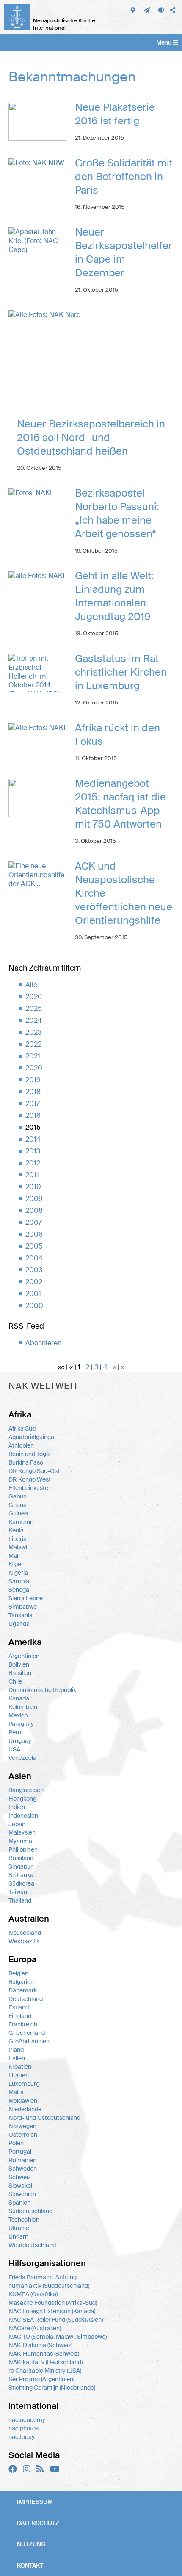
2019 (33, 1080)
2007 (34, 1222)
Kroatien (20, 2067)
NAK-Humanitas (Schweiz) (44, 2354)
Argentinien (24, 1656)
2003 (34, 1270)
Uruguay (20, 1741)
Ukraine (19, 2228)
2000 (34, 1306)
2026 (34, 997)
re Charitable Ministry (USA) (45, 2371)
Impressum (35, 2502)
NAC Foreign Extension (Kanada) (52, 2311)
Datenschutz (38, 2523)
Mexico (18, 1715)
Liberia (18, 1539)
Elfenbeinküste (28, 1488)
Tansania (21, 1615)
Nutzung (31, 2544)
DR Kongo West (30, 1479)
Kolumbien (23, 1707)
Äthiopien (21, 1445)
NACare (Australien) (35, 2328)
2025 (34, 1009)
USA (14, 1749)
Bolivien (19, 1664)
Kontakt (30, 2565)
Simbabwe (23, 1607)
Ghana (18, 1505)
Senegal (19, 1590)
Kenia (16, 1530)
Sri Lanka (21, 1875)
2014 (33, 1139)
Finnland (20, 2016)
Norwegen (22, 2126)
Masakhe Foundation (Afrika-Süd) (53, 2303)
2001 (33, 1294)
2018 (33, 1092)
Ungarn (18, 2236)
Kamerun (21, 1522)
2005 (34, 1246)
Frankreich (23, 2024)
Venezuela (22, 1758)
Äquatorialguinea (31, 1437)
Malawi (18, 1547)
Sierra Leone (26, 1598)
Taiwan (18, 1892)
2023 (33, 1032)
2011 (32, 1175)
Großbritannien (29, 2041)
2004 (34, 1258)
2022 (33, 1044)
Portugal (20, 2152)
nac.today (22, 2437)
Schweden (23, 2169)
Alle (31, 985)
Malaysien (22, 1832)
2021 (33, 1056)
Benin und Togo (29, 1454)
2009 (34, 1199)
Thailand (20, 1900)
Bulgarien (21, 1982)
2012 (33, 1163)
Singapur (21, 1866)
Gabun (18, 1496)
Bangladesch (26, 1790)
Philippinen (23, 1849)
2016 (33, 1115)
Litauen (19, 2075)
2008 (34, 1211)
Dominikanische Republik (42, 1690)
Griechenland (27, 2033)
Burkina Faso (26, 1462)
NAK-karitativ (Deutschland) (45, 2362)
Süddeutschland (30, 2211)
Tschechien (24, 2220)
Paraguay (21, 1724)
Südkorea (21, 1883)
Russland (21, 1858)
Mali (14, 1556)
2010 (33, 1187)
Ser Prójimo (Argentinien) (41, 2379)
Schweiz (20, 2177)
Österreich (23, 2135)
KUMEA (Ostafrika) (33, 2294)
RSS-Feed (26, 1326)
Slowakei (20, 2186)
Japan (17, 1824)
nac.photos (23, 2428)
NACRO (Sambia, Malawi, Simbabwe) (58, 2337)
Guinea (18, 1513)
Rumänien (22, 2160)
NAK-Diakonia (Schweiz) (40, 2345)
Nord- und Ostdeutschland (44, 2118)
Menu (164, 42)
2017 (33, 1104)
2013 (33, 1151)
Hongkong (22, 1799)
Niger (16, 1564)
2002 (34, 1282)
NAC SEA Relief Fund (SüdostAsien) (56, 2320)
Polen (16, 2143)
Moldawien (23, 2101)
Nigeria (18, 1573)
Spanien (19, 2203)
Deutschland (26, 1999)
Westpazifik (24, 1941)
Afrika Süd (22, 1428)
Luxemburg (24, 2084)
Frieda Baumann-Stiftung (43, 2277)
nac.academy (27, 2420)
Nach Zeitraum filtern (45, 968)
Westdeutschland (32, 2245)
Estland (19, 2007)
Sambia (19, 1581)
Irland (16, 2050)
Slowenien (22, 2194)
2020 (34, 1068)
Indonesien (23, 1816)
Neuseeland (25, 1933)
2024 (34, 1020)
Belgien (18, 1973)
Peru (15, 1732)
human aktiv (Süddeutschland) (49, 2286)
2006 (34, 1234)
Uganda (19, 1624)
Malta (16, 2092)
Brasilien (20, 1673)
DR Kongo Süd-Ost (34, 1471)
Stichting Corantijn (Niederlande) (52, 2388)
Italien (17, 2058)
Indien (17, 1807)
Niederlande (25, 2109)
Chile (15, 1681)
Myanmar (21, 1841)
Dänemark (23, 1990)
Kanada (19, 1698)
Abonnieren (43, 1343)
